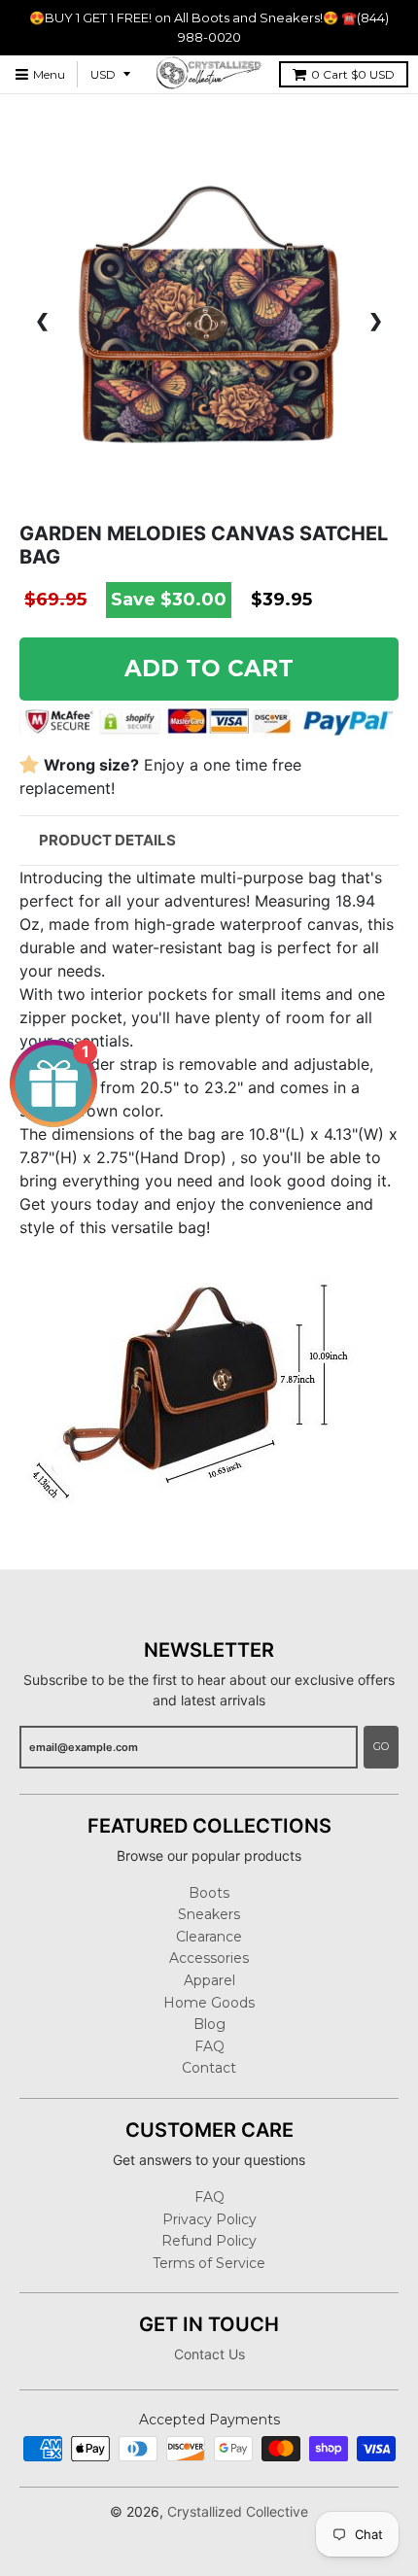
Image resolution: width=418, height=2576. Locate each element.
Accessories (209, 1958)
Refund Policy (209, 2241)
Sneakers (209, 1914)
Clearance (209, 1937)
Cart (353, 74)
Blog (209, 2024)
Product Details (107, 840)
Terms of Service (209, 2263)
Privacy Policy (209, 2219)
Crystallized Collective (238, 2511)
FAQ (209, 2046)
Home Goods (209, 2003)
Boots (209, 1893)
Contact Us (209, 2354)
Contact (209, 2068)
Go (381, 1746)
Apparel (209, 1980)
